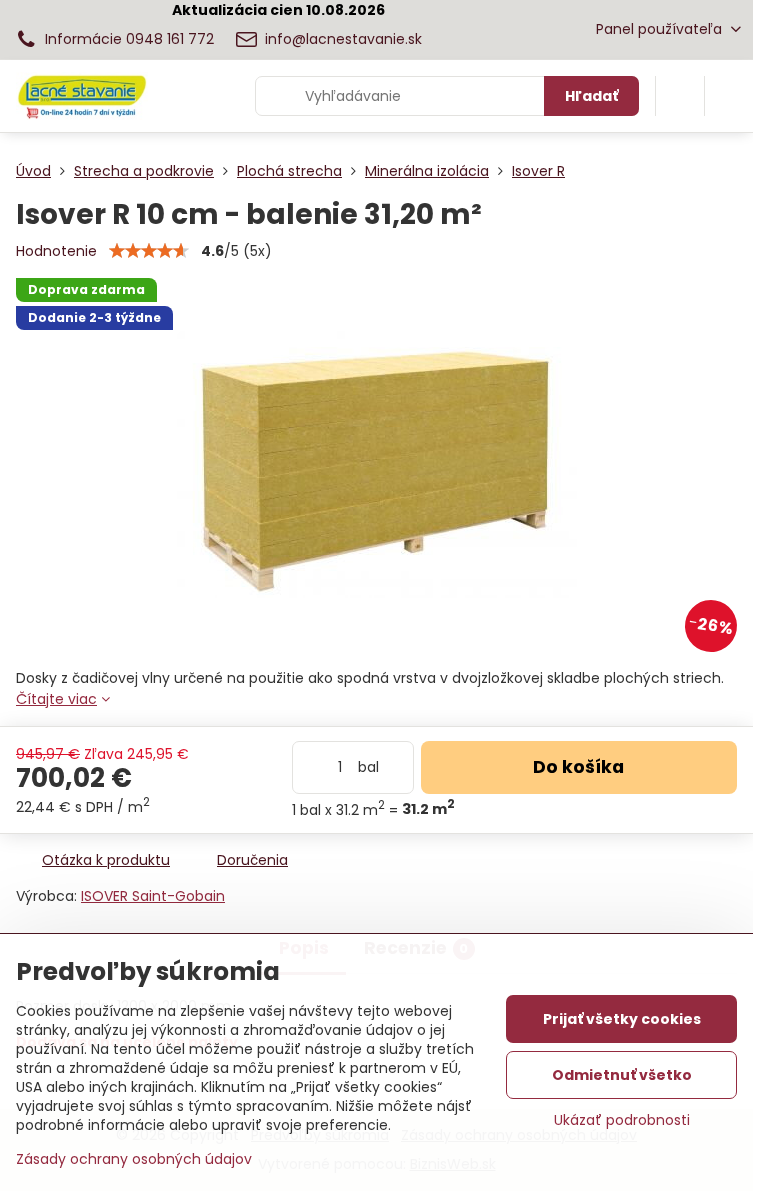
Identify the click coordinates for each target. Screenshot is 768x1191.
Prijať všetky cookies (622, 1019)
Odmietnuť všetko (622, 1075)
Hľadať (591, 96)
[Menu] (729, 96)
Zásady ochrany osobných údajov (134, 1159)
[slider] (149, 251)
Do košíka (578, 767)
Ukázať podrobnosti (622, 1120)
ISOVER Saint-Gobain (153, 896)
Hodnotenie (56, 251)
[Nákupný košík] (680, 96)
